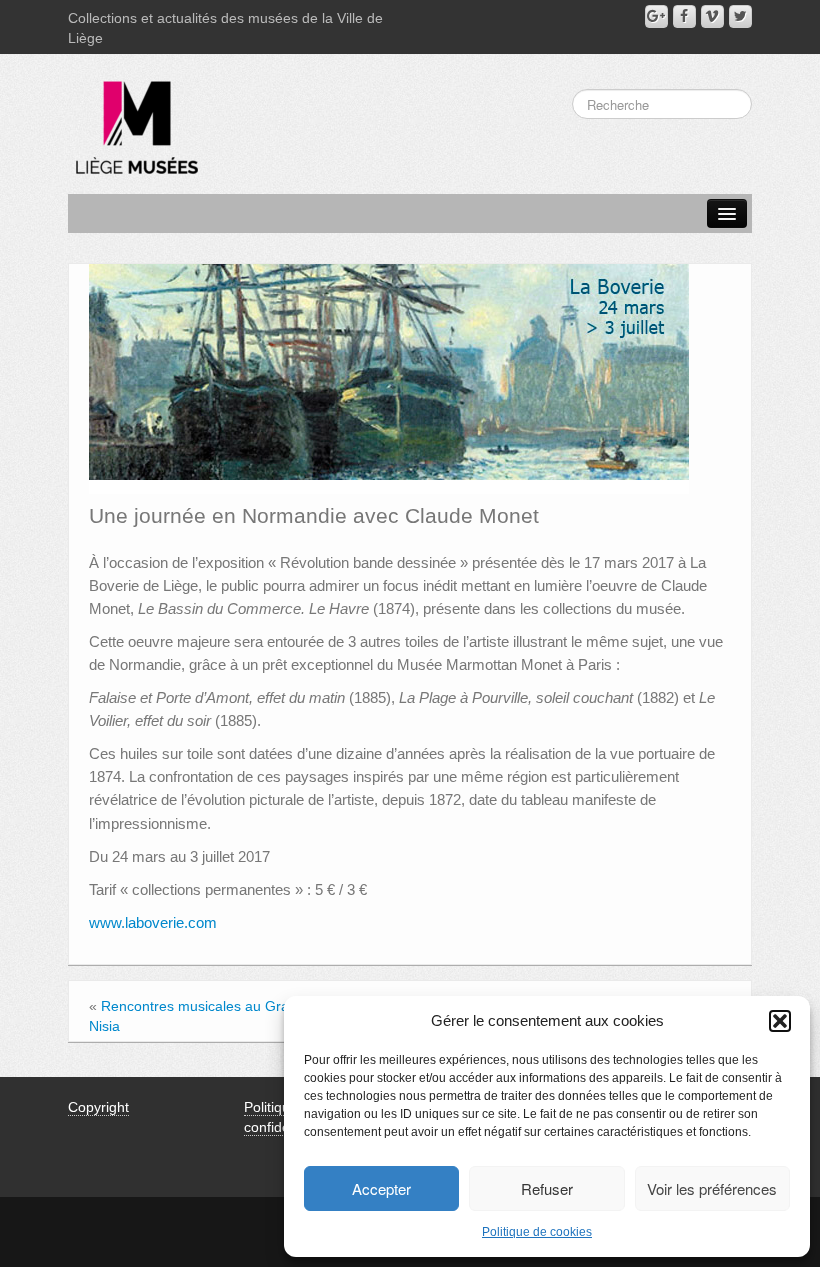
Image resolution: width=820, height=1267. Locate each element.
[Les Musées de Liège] (133, 120)
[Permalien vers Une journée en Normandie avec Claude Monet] (389, 378)
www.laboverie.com (153, 922)
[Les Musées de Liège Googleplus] (656, 16)
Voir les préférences (712, 1188)
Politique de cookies (537, 1232)
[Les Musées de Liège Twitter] (740, 16)
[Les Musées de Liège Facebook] (684, 16)
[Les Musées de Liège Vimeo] (712, 16)
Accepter (381, 1188)
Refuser (547, 1188)
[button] (780, 1021)
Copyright (98, 1107)
